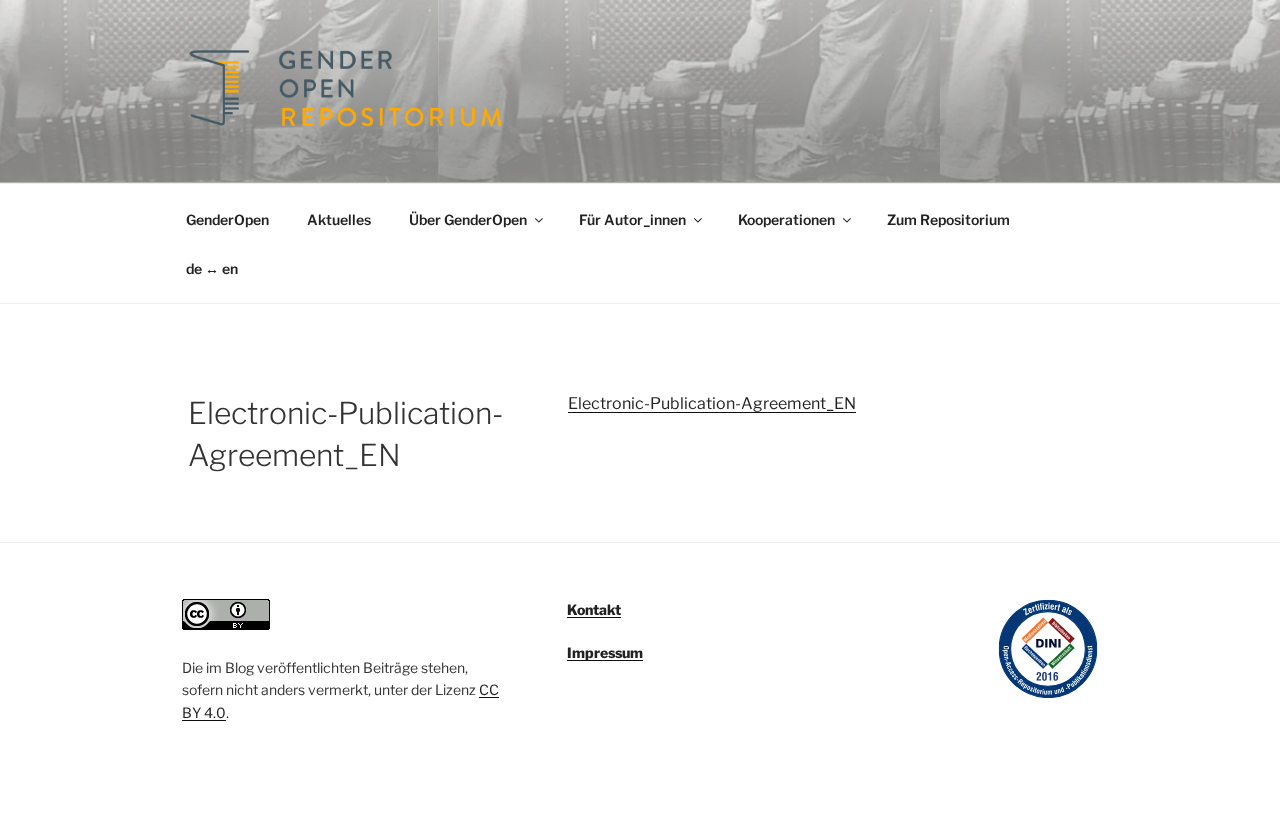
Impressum (605, 652)
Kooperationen (786, 219)
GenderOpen (227, 219)
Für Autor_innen (632, 219)
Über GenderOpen (468, 219)
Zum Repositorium (948, 219)
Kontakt (594, 609)
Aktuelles (339, 219)
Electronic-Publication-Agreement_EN (712, 403)
